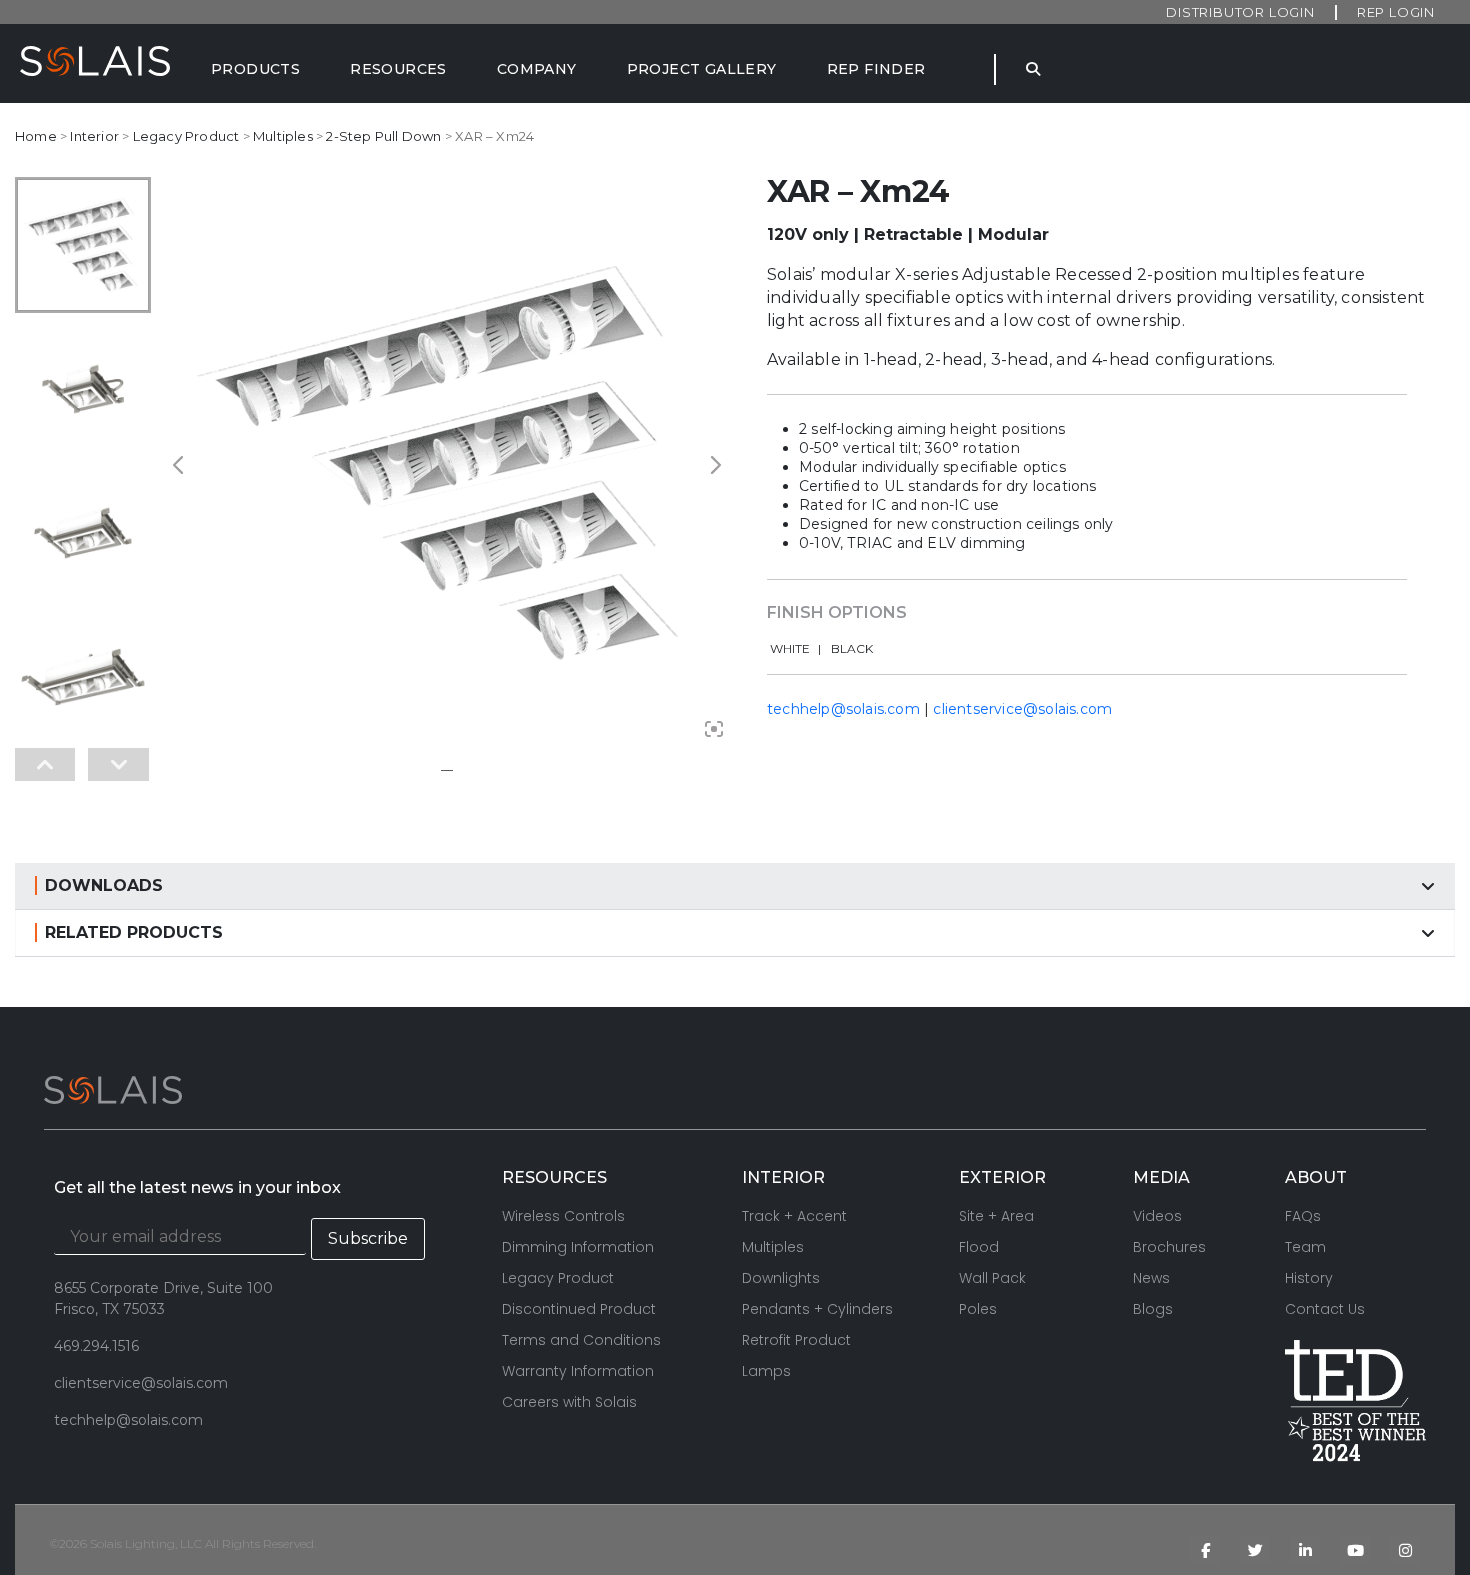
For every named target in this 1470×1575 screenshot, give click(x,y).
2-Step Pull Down (383, 136)
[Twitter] (1255, 1550)
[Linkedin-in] (1305, 1550)
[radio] (795, 649)
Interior (94, 136)
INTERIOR (783, 1177)
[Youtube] (1355, 1550)
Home (36, 136)
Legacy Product (186, 136)
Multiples (283, 136)
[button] (735, 886)
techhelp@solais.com (843, 709)
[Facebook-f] (1205, 1550)
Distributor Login (1240, 12)
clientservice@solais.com (1022, 709)
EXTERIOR (1002, 1177)
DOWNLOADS (104, 885)
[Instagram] (1405, 1550)
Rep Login (1396, 12)
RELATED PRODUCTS (134, 932)
